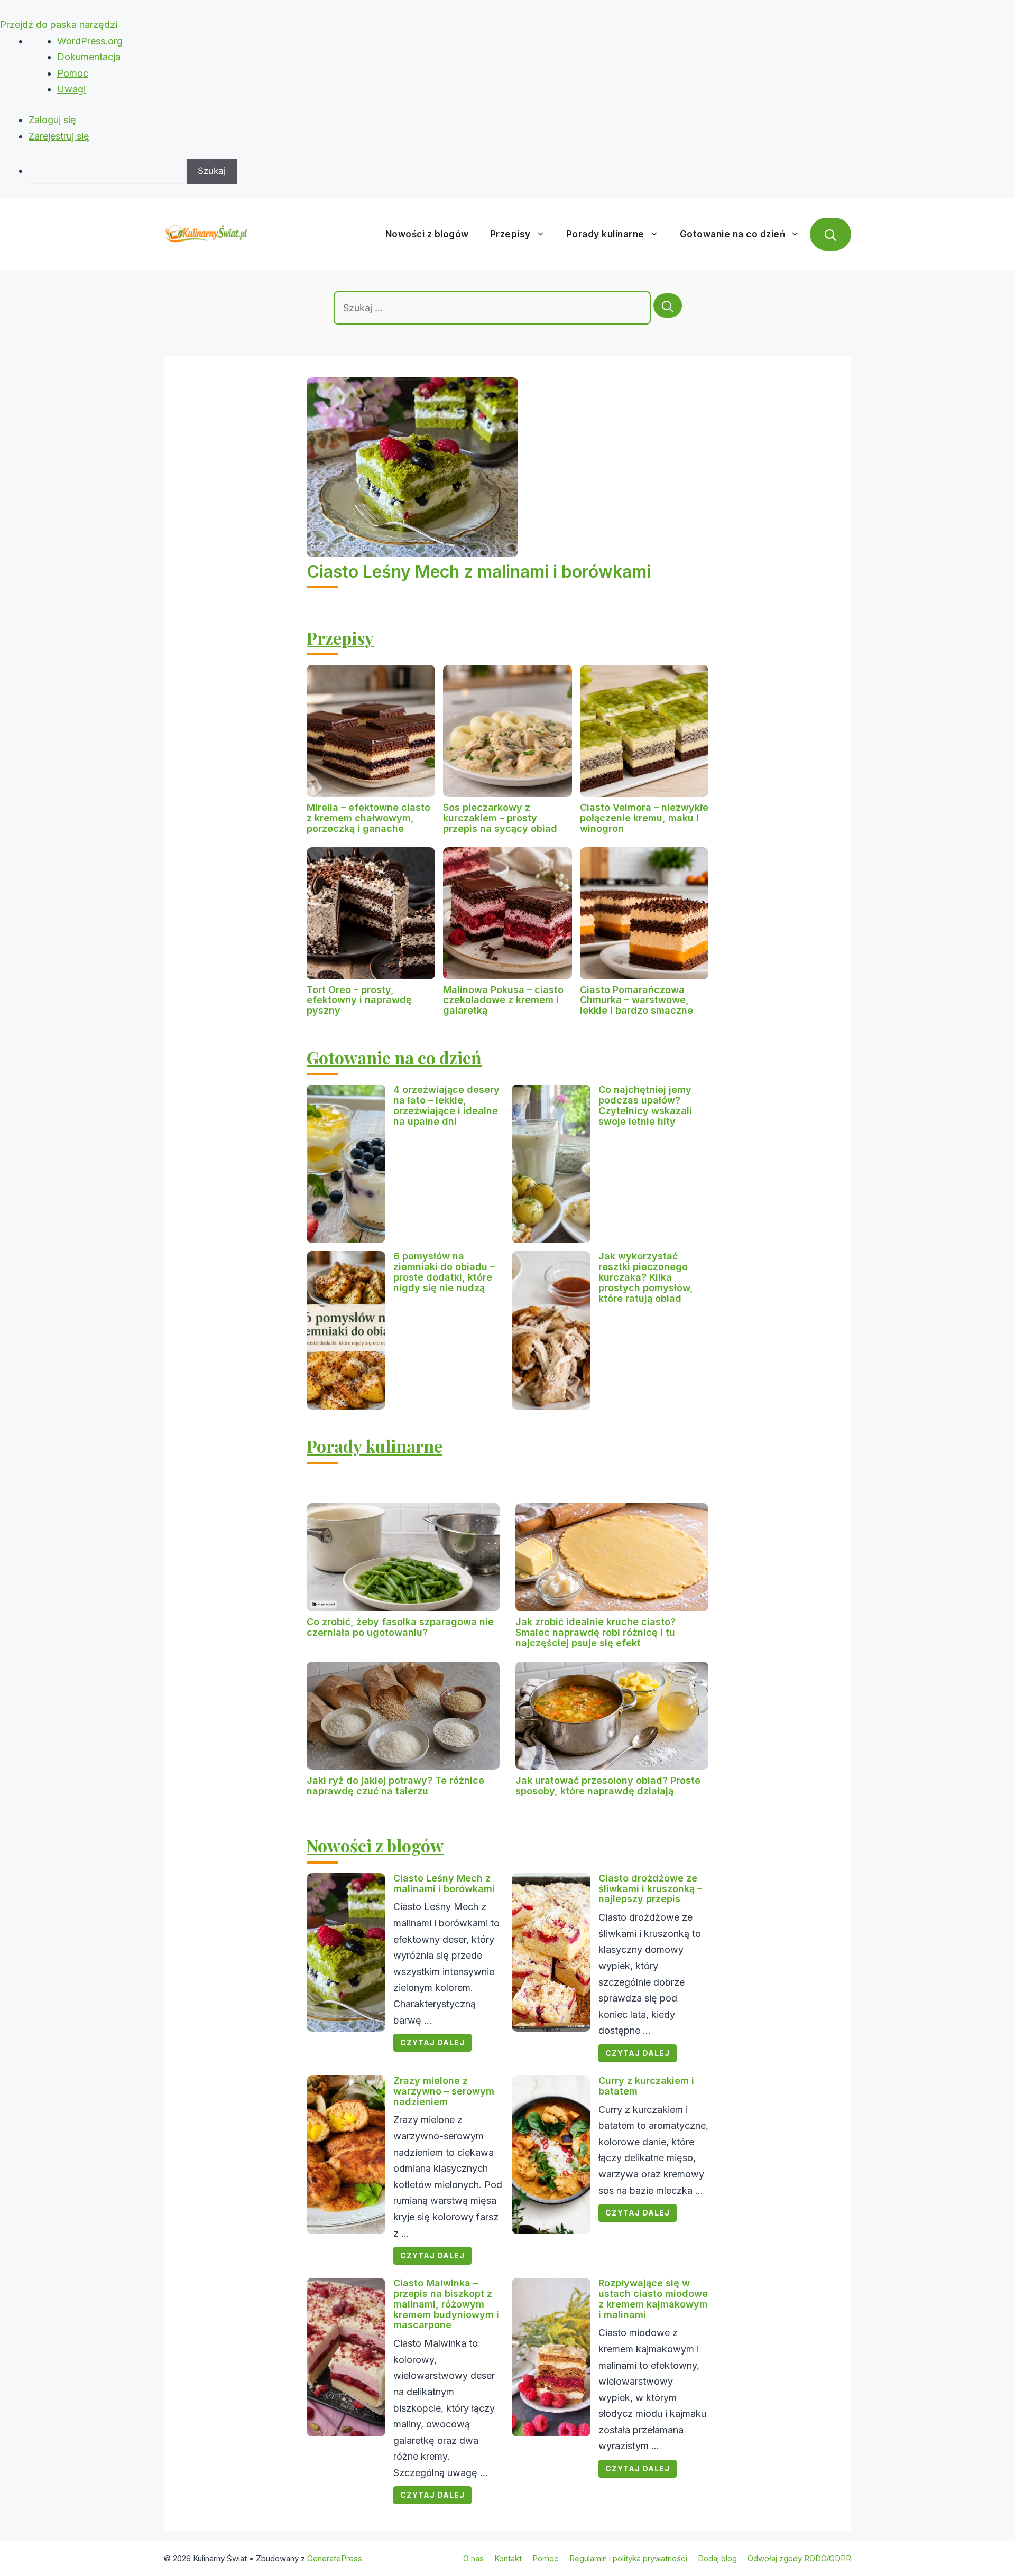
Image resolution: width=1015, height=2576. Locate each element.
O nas (473, 2558)
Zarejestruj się (59, 136)
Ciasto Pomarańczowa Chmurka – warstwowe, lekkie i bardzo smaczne (636, 1000)
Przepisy (510, 234)
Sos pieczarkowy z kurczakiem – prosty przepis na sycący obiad (500, 818)
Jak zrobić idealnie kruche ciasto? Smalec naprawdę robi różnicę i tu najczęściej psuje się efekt (596, 1632)
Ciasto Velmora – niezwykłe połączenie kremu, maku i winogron (644, 818)
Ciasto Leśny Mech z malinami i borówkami (479, 572)
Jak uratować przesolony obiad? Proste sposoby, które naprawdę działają (608, 1786)
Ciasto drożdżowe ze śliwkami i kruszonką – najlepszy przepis (650, 1889)
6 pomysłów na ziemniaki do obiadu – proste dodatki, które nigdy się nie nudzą (444, 1272)
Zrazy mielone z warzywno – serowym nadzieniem (444, 2091)
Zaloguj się (52, 120)
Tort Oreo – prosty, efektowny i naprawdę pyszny (359, 1000)
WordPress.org (90, 41)
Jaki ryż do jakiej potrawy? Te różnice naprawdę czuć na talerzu (395, 1786)
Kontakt (508, 2558)
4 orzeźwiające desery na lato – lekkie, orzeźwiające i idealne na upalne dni (446, 1105)
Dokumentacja (89, 57)
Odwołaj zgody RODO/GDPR (799, 2558)
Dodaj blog (717, 2558)
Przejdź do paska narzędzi (59, 25)
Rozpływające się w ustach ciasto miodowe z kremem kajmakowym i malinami (653, 2299)
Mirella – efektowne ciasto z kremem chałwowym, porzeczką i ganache (368, 818)
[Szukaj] (668, 305)
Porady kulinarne (605, 234)
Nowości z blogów (427, 234)
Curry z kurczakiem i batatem (646, 2086)
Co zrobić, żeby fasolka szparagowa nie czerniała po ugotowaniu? (400, 1627)
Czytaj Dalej (432, 2042)
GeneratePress (335, 2558)
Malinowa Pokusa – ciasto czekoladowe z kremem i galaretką (503, 1000)
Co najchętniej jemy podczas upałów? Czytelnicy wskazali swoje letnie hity (645, 1105)
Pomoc (73, 73)
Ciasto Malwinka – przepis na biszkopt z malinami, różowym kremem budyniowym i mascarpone (446, 2304)
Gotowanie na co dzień (733, 234)
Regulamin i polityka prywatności (628, 2558)
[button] (831, 234)
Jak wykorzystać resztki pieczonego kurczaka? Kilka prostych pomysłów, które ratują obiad (646, 1277)
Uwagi (71, 89)
